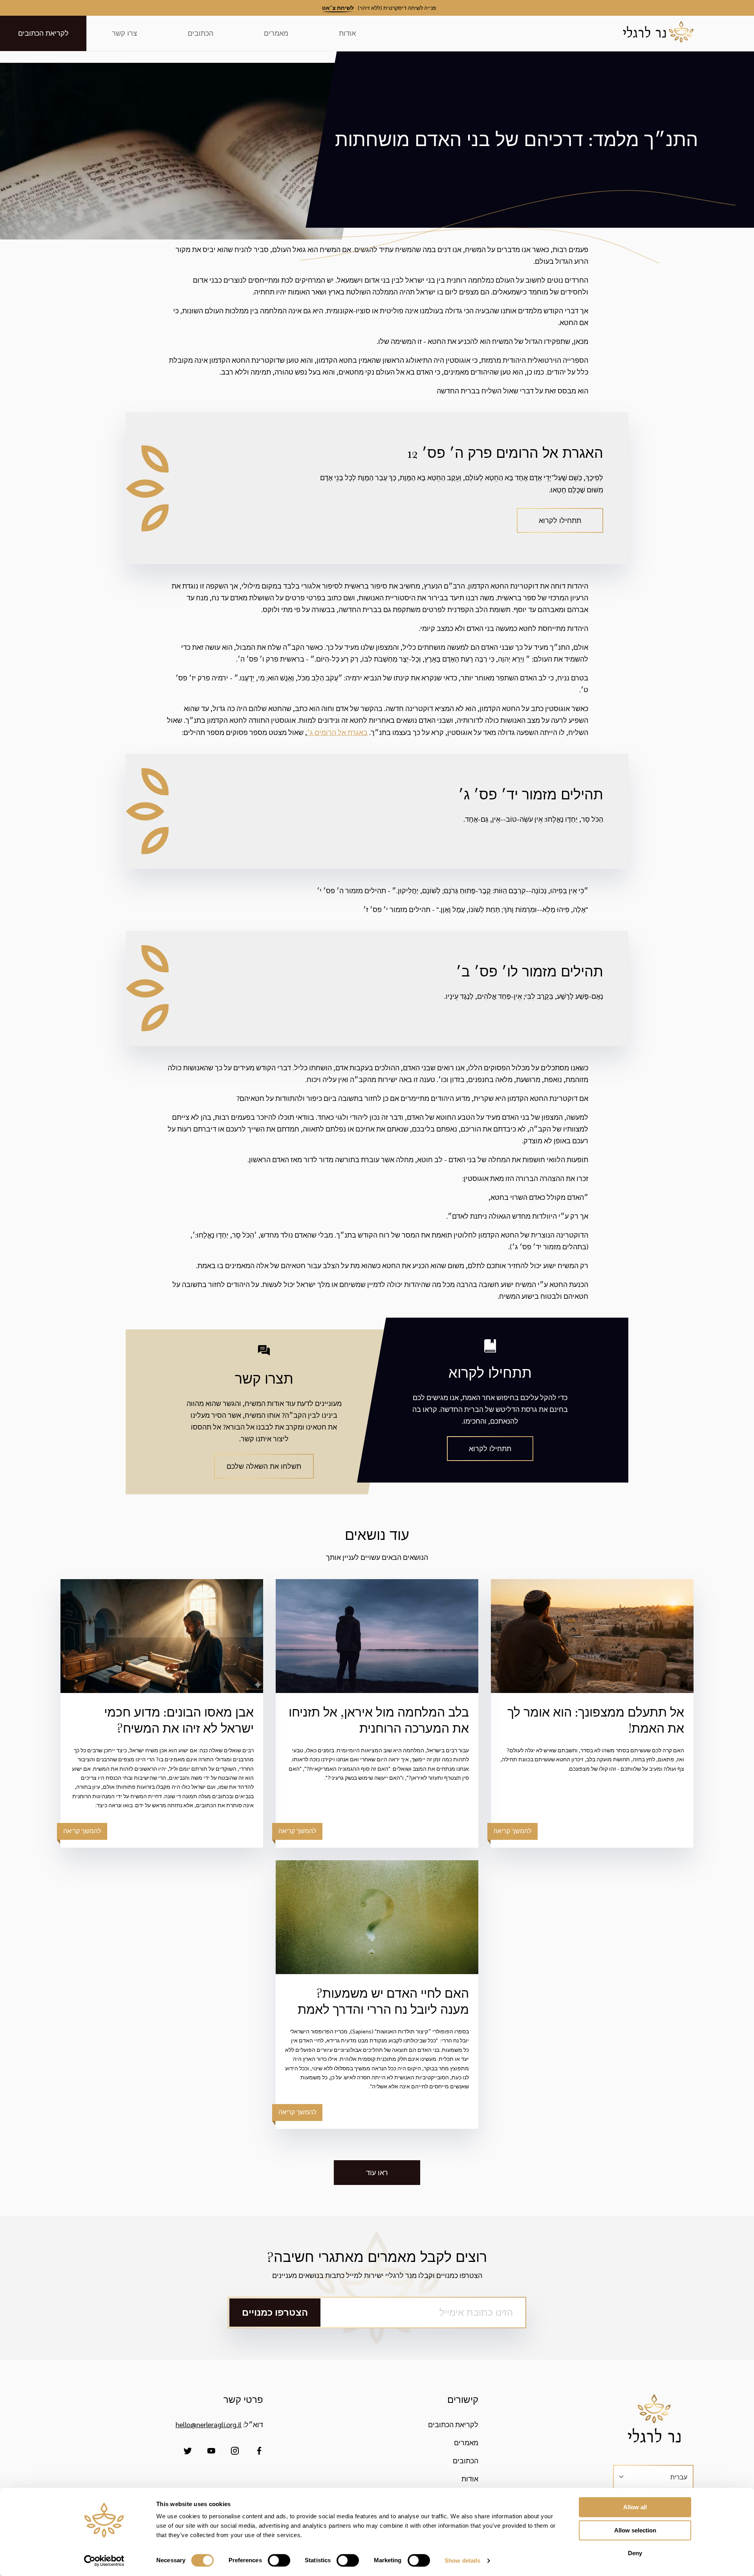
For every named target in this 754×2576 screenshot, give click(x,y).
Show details (462, 2560)
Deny (635, 2553)
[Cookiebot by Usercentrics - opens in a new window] (104, 2561)
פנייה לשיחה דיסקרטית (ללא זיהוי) (379, 7)
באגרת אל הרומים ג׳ (337, 732)
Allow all (635, 2507)
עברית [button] (679, 2477)
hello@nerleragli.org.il (209, 2424)
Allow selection (635, 2530)
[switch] (279, 2560)
